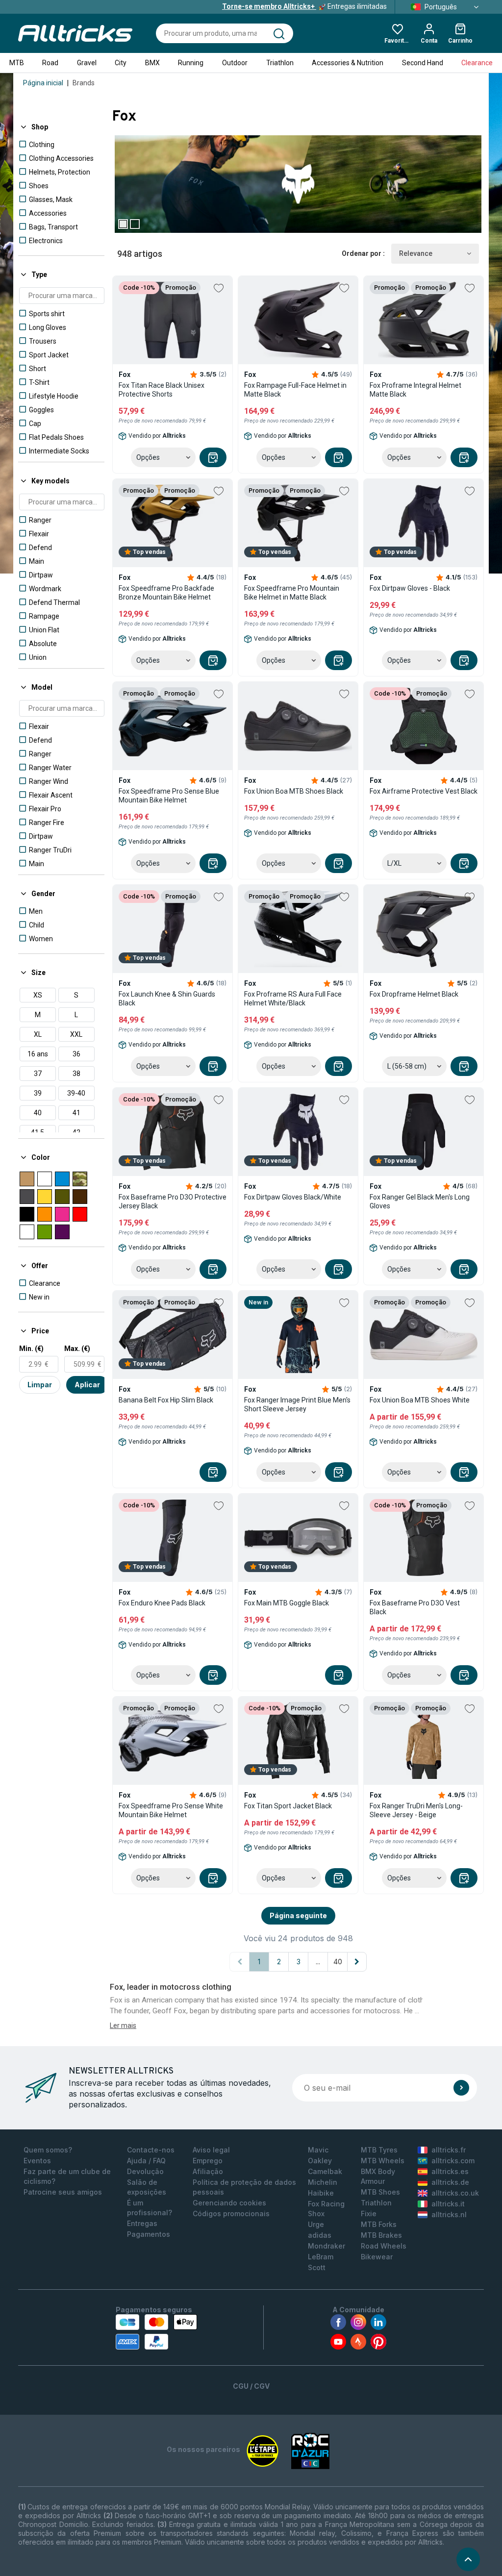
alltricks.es (450, 2171)
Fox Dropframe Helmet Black (414, 994)
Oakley (320, 2161)
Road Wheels (384, 2246)
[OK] (461, 2088)
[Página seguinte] (357, 1962)
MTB (17, 63)
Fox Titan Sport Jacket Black (288, 1806)
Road (50, 63)
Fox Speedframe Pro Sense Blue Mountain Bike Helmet (169, 796)
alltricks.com (453, 2161)
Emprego (208, 2161)
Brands (84, 83)
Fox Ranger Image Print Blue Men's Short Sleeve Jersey (297, 1404)
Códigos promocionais (231, 2213)
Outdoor (235, 63)
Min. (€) (31, 1349)
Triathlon (280, 63)
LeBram (321, 2257)
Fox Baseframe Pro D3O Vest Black (415, 1607)
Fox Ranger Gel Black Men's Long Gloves (420, 1201)
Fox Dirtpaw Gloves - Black (410, 588)
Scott (317, 2267)
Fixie (369, 2213)
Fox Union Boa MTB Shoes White (420, 1400)
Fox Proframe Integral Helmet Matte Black (415, 390)
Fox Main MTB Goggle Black (287, 1603)
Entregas (142, 2223)
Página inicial (43, 83)
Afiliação (208, 2171)
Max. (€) (77, 1349)
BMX (152, 63)
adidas (320, 2235)
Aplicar (87, 1385)
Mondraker (326, 2246)
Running (191, 63)
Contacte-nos (151, 2150)
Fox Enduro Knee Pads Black (162, 1603)
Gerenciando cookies (229, 2203)
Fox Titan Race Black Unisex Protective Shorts (162, 390)
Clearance (477, 63)
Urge (316, 2224)
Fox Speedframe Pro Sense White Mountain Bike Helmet (171, 1810)
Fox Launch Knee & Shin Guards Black (167, 999)
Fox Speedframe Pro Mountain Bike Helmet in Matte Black (292, 593)
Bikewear (377, 2257)
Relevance (416, 253)
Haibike (321, 2193)
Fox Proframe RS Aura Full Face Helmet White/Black (293, 999)
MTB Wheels (383, 2161)
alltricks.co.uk (455, 2193)
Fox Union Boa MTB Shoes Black (294, 791)
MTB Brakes (381, 2235)
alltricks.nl (449, 2214)
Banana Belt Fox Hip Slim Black (166, 1400)
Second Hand (423, 63)
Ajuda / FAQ (146, 2161)
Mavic (318, 2150)
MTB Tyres (379, 2150)
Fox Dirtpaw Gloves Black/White (293, 1197)
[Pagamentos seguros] (156, 2332)
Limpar (40, 1385)
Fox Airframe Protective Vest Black (424, 791)
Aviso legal (211, 2150)
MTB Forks (379, 2224)
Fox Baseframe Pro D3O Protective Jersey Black (173, 1201)
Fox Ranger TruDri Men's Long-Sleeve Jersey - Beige (416, 1810)
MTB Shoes (380, 2192)
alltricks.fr (449, 2150)
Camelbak (325, 2171)
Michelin (323, 2182)
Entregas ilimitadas (304, 6)
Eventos (37, 2161)
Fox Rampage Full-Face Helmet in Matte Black (295, 390)
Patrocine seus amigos (63, 2192)
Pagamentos (149, 2234)
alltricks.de (450, 2182)
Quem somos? (48, 2150)
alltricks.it (448, 2204)
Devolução (145, 2171)
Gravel (87, 63)
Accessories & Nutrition (348, 63)
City (121, 63)
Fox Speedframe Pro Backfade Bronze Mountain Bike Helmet (166, 593)
